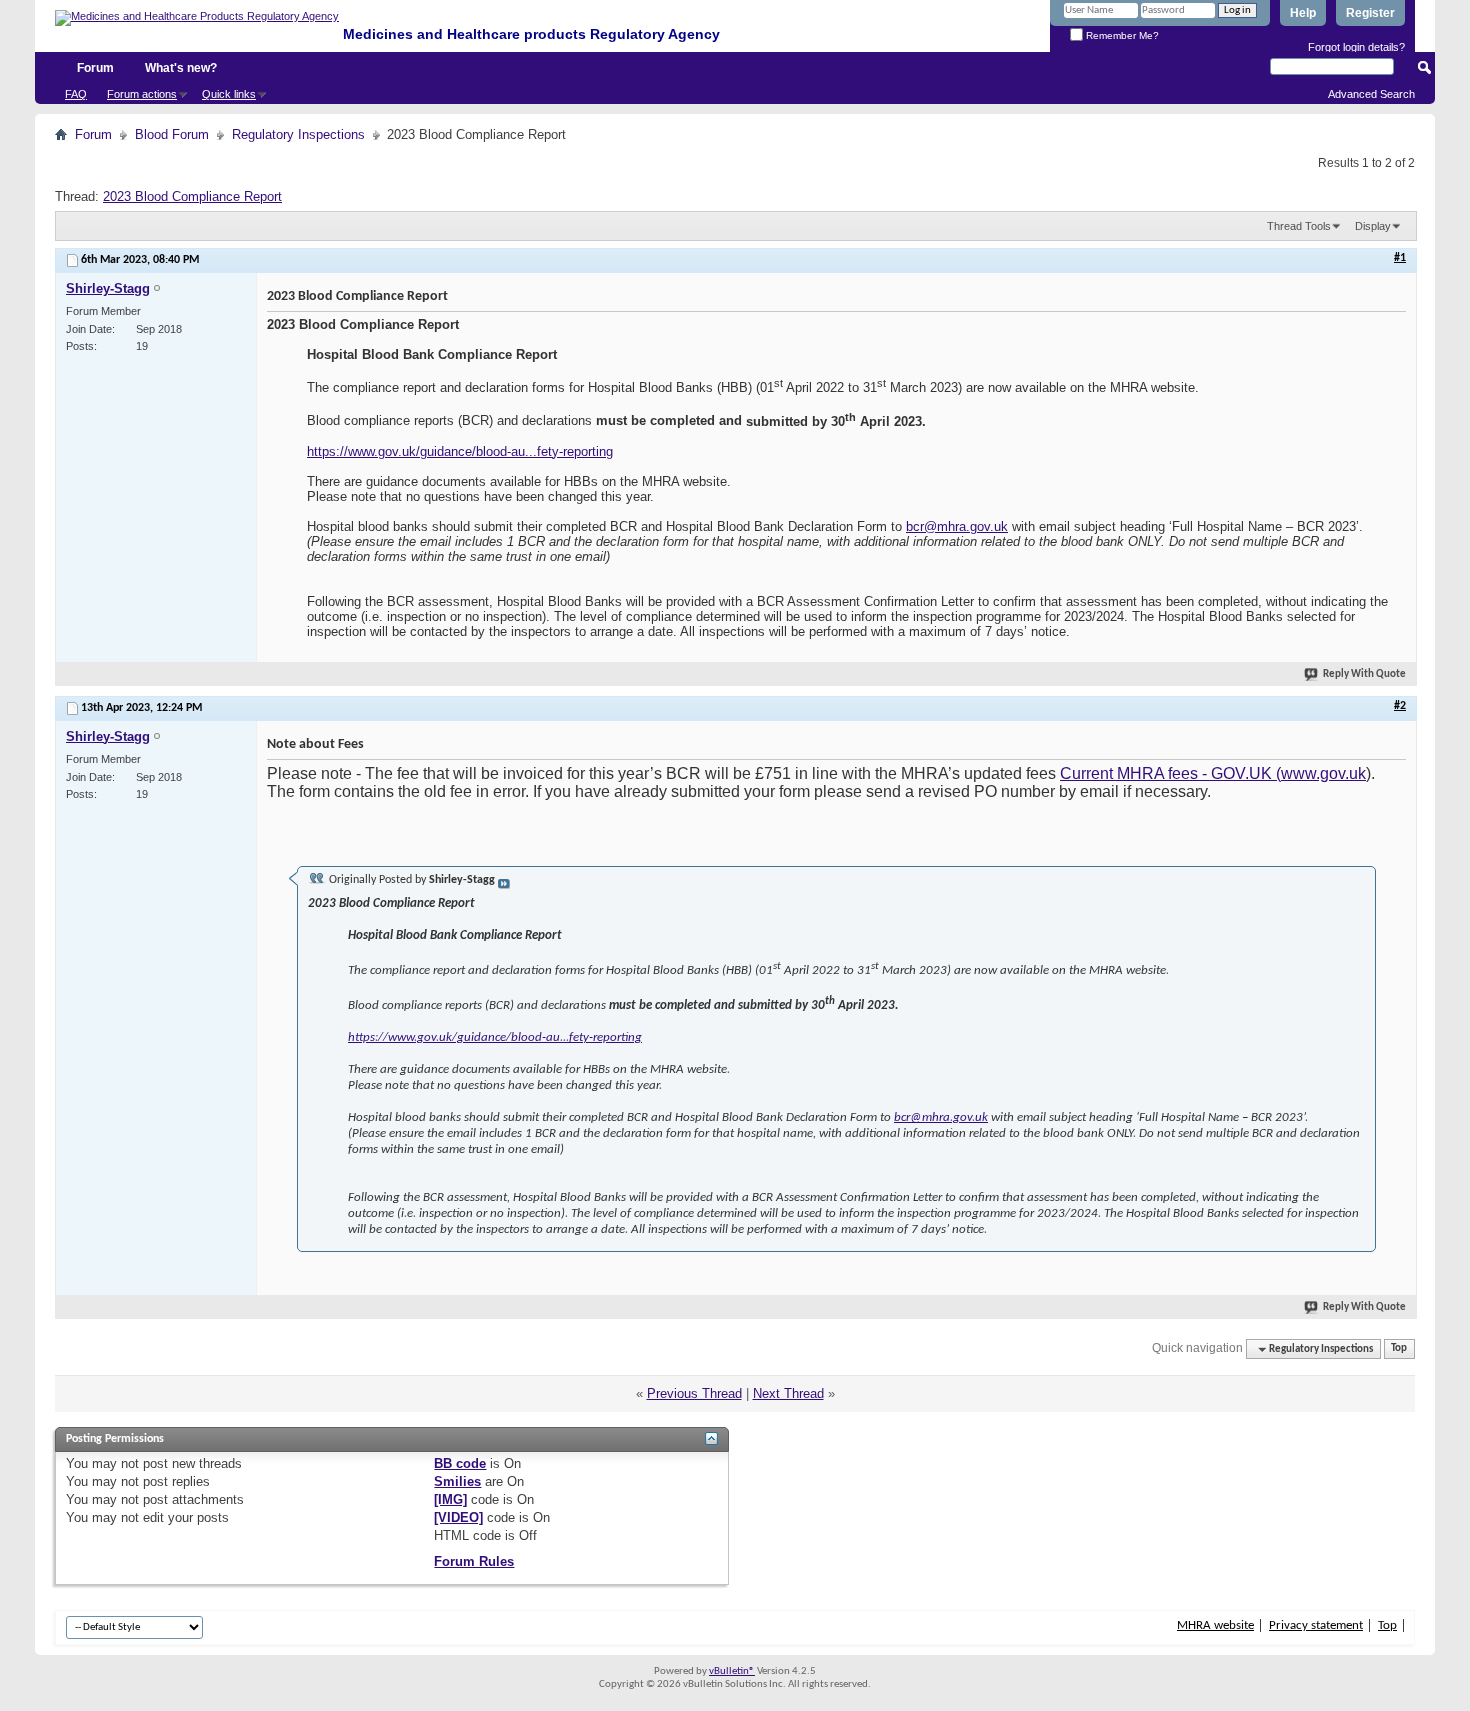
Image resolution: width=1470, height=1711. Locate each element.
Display (1373, 226)
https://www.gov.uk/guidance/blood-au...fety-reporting (460, 451)
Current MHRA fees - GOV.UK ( (1170, 773)
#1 (1400, 258)
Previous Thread (694, 1393)
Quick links (229, 94)
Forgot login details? (1356, 47)
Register (1370, 13)
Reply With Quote (1364, 674)
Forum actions (142, 94)
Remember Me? (1121, 35)
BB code (460, 1463)
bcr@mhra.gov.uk (957, 526)
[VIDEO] (458, 1517)
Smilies (457, 1481)
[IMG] (450, 1499)
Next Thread (788, 1393)
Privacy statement (1316, 1625)
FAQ (76, 94)
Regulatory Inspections (298, 134)
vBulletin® (732, 1671)
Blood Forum (172, 134)
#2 (1400, 706)
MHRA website (1215, 1625)
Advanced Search (1371, 94)
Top (1399, 1349)
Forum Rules (474, 1561)
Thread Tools (1299, 226)
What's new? (181, 68)
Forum (95, 68)
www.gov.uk (1323, 773)
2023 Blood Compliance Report (192, 196)
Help (1303, 13)
